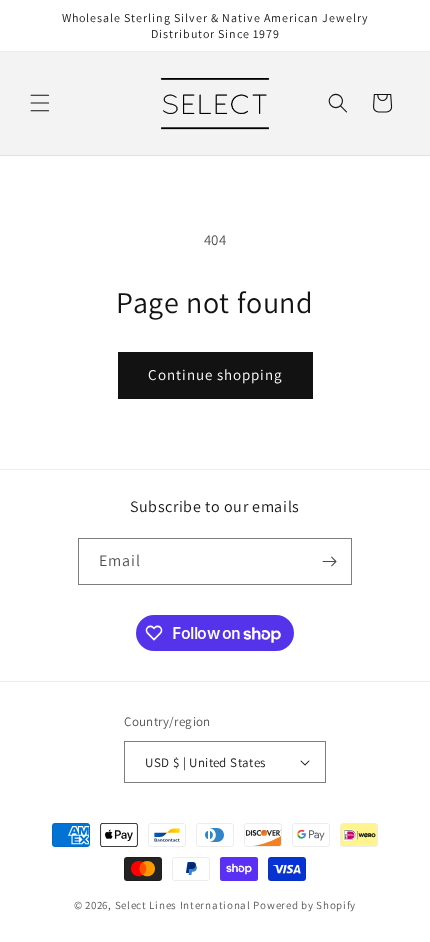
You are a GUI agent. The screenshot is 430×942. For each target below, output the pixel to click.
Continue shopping (215, 374)
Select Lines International (183, 905)
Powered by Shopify (304, 905)
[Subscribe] (329, 561)
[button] (40, 103)
